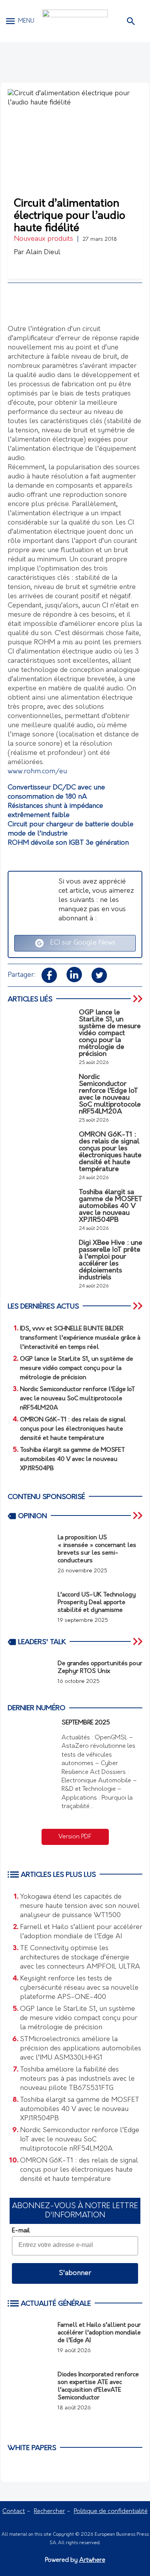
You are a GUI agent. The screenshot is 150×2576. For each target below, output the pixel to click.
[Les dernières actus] (138, 1306)
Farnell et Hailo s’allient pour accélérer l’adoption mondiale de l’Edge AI (81, 1932)
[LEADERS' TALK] (138, 1641)
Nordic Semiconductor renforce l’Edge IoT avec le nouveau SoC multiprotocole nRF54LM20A (80, 2140)
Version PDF (75, 1837)
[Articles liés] (138, 999)
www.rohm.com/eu (37, 772)
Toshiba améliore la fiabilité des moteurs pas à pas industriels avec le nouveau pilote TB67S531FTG (77, 2079)
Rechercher (49, 2511)
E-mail (21, 2231)
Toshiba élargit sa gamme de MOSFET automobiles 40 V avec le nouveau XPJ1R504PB (80, 2109)
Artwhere (92, 2560)
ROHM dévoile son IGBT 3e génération (68, 843)
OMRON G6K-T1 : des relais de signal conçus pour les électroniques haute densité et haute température (79, 2170)
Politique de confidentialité (111, 2511)
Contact (14, 2511)
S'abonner (75, 2273)
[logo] (75, 21)
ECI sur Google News (80, 943)
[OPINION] (138, 1515)
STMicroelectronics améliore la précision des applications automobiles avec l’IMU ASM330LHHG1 (81, 2049)
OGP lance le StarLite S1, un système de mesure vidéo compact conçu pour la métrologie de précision (79, 2018)
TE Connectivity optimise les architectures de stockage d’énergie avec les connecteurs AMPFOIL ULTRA (80, 1958)
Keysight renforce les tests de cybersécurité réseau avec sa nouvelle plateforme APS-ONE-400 (79, 1988)
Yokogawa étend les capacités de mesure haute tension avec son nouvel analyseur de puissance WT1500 (80, 1906)
